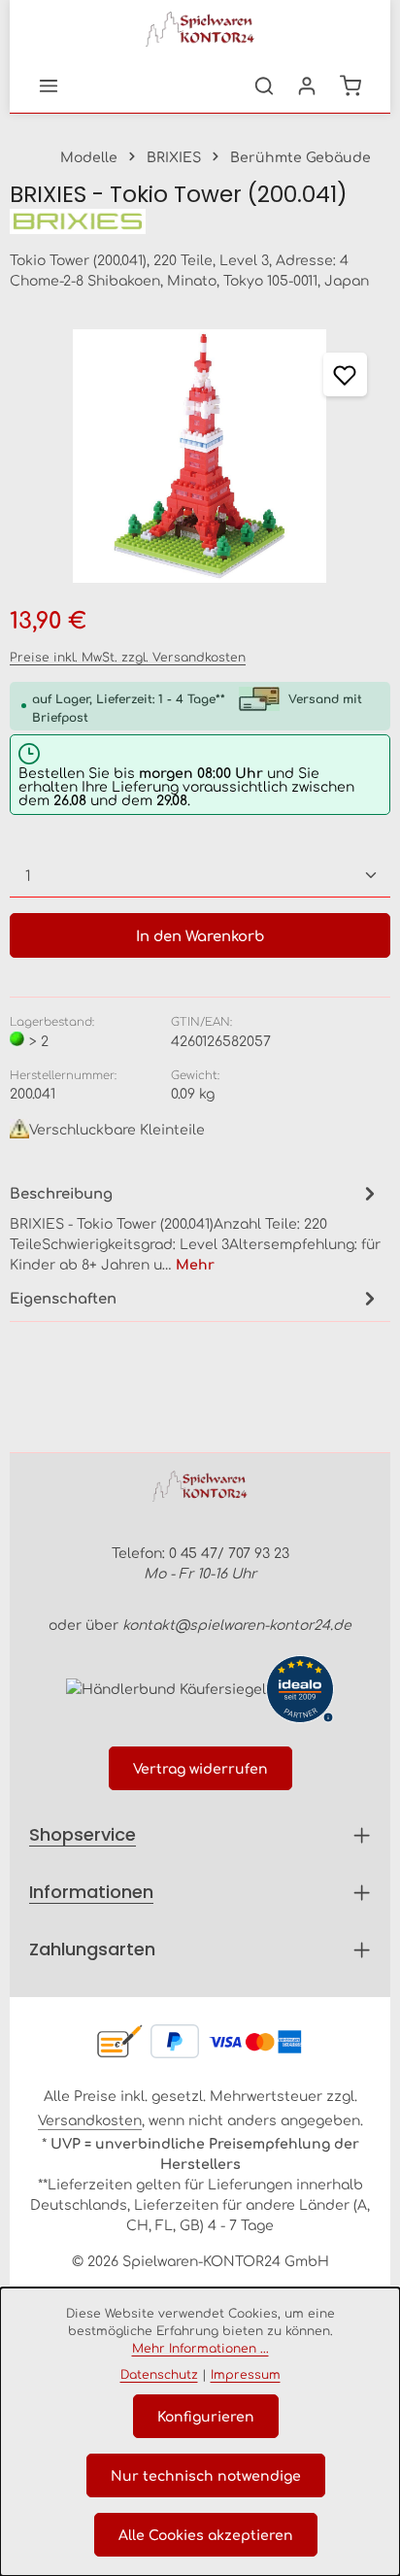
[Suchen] (264, 85)
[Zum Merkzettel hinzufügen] (345, 374)
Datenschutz (159, 2374)
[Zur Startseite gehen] (200, 29)
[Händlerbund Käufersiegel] (166, 1688)
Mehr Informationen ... (200, 2348)
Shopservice (83, 1834)
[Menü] (49, 85)
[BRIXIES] (200, 222)
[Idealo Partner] (300, 1689)
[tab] (195, 1227)
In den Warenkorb (200, 935)
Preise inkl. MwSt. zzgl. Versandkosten (128, 657)
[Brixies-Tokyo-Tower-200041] (200, 456)
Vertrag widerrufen (200, 1768)
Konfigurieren (206, 2416)
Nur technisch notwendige (206, 2475)
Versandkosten (90, 2119)
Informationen (91, 1892)
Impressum (246, 2374)
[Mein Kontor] (307, 85)
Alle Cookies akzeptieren (206, 2534)
